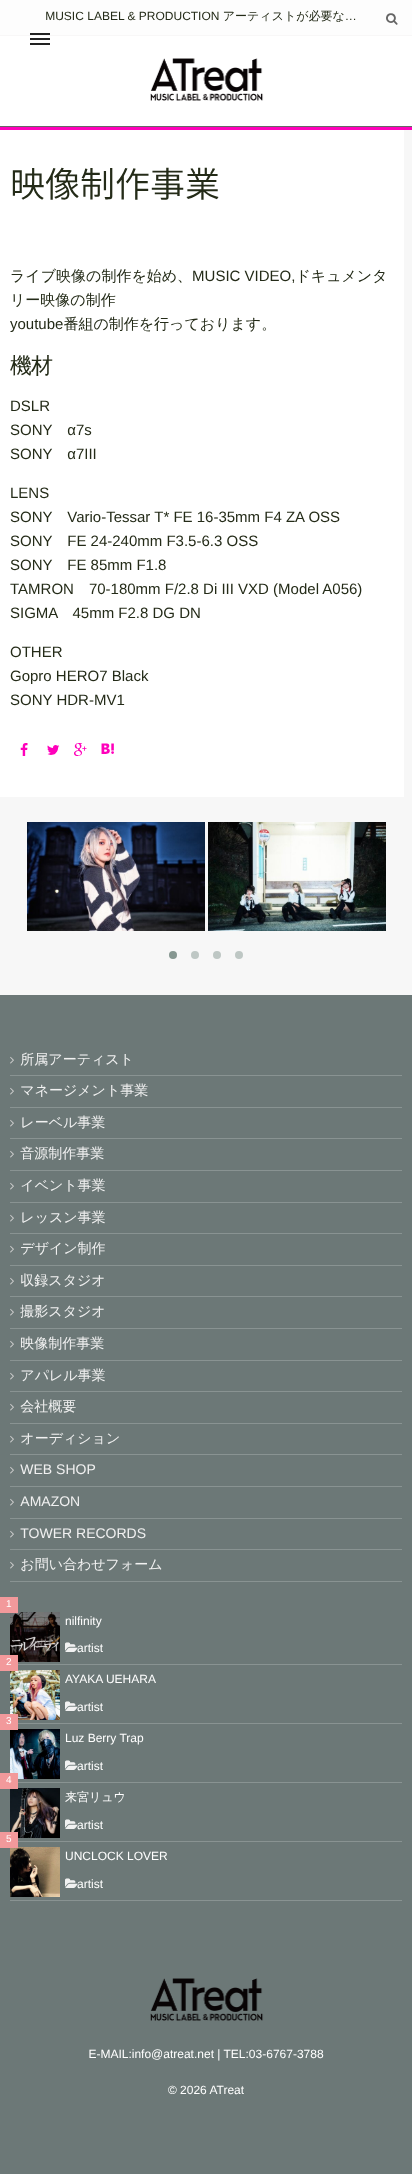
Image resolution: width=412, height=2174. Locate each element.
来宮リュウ (95, 1797)
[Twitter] (48, 750)
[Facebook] (21, 750)
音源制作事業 (62, 1153)
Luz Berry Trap (104, 1738)
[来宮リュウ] (35, 1813)
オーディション (70, 1438)
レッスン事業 (62, 1217)
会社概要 (48, 1406)
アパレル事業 (62, 1375)
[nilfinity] (35, 1637)
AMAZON (50, 1501)
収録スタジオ (62, 1280)
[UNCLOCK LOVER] (35, 1872)
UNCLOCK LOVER (116, 1856)
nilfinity (83, 1621)
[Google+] (75, 750)
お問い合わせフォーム (91, 1564)
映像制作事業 (62, 1343)
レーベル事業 (62, 1122)
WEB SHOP (57, 1469)
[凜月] (115, 924)
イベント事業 (62, 1185)
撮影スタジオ (62, 1311)
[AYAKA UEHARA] (35, 1695)
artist (90, 1648)
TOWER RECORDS (83, 1533)
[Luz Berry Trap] (35, 1754)
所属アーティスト (77, 1059)
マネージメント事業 (84, 1090)
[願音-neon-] (296, 924)
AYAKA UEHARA (110, 1679)
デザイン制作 (62, 1248)
